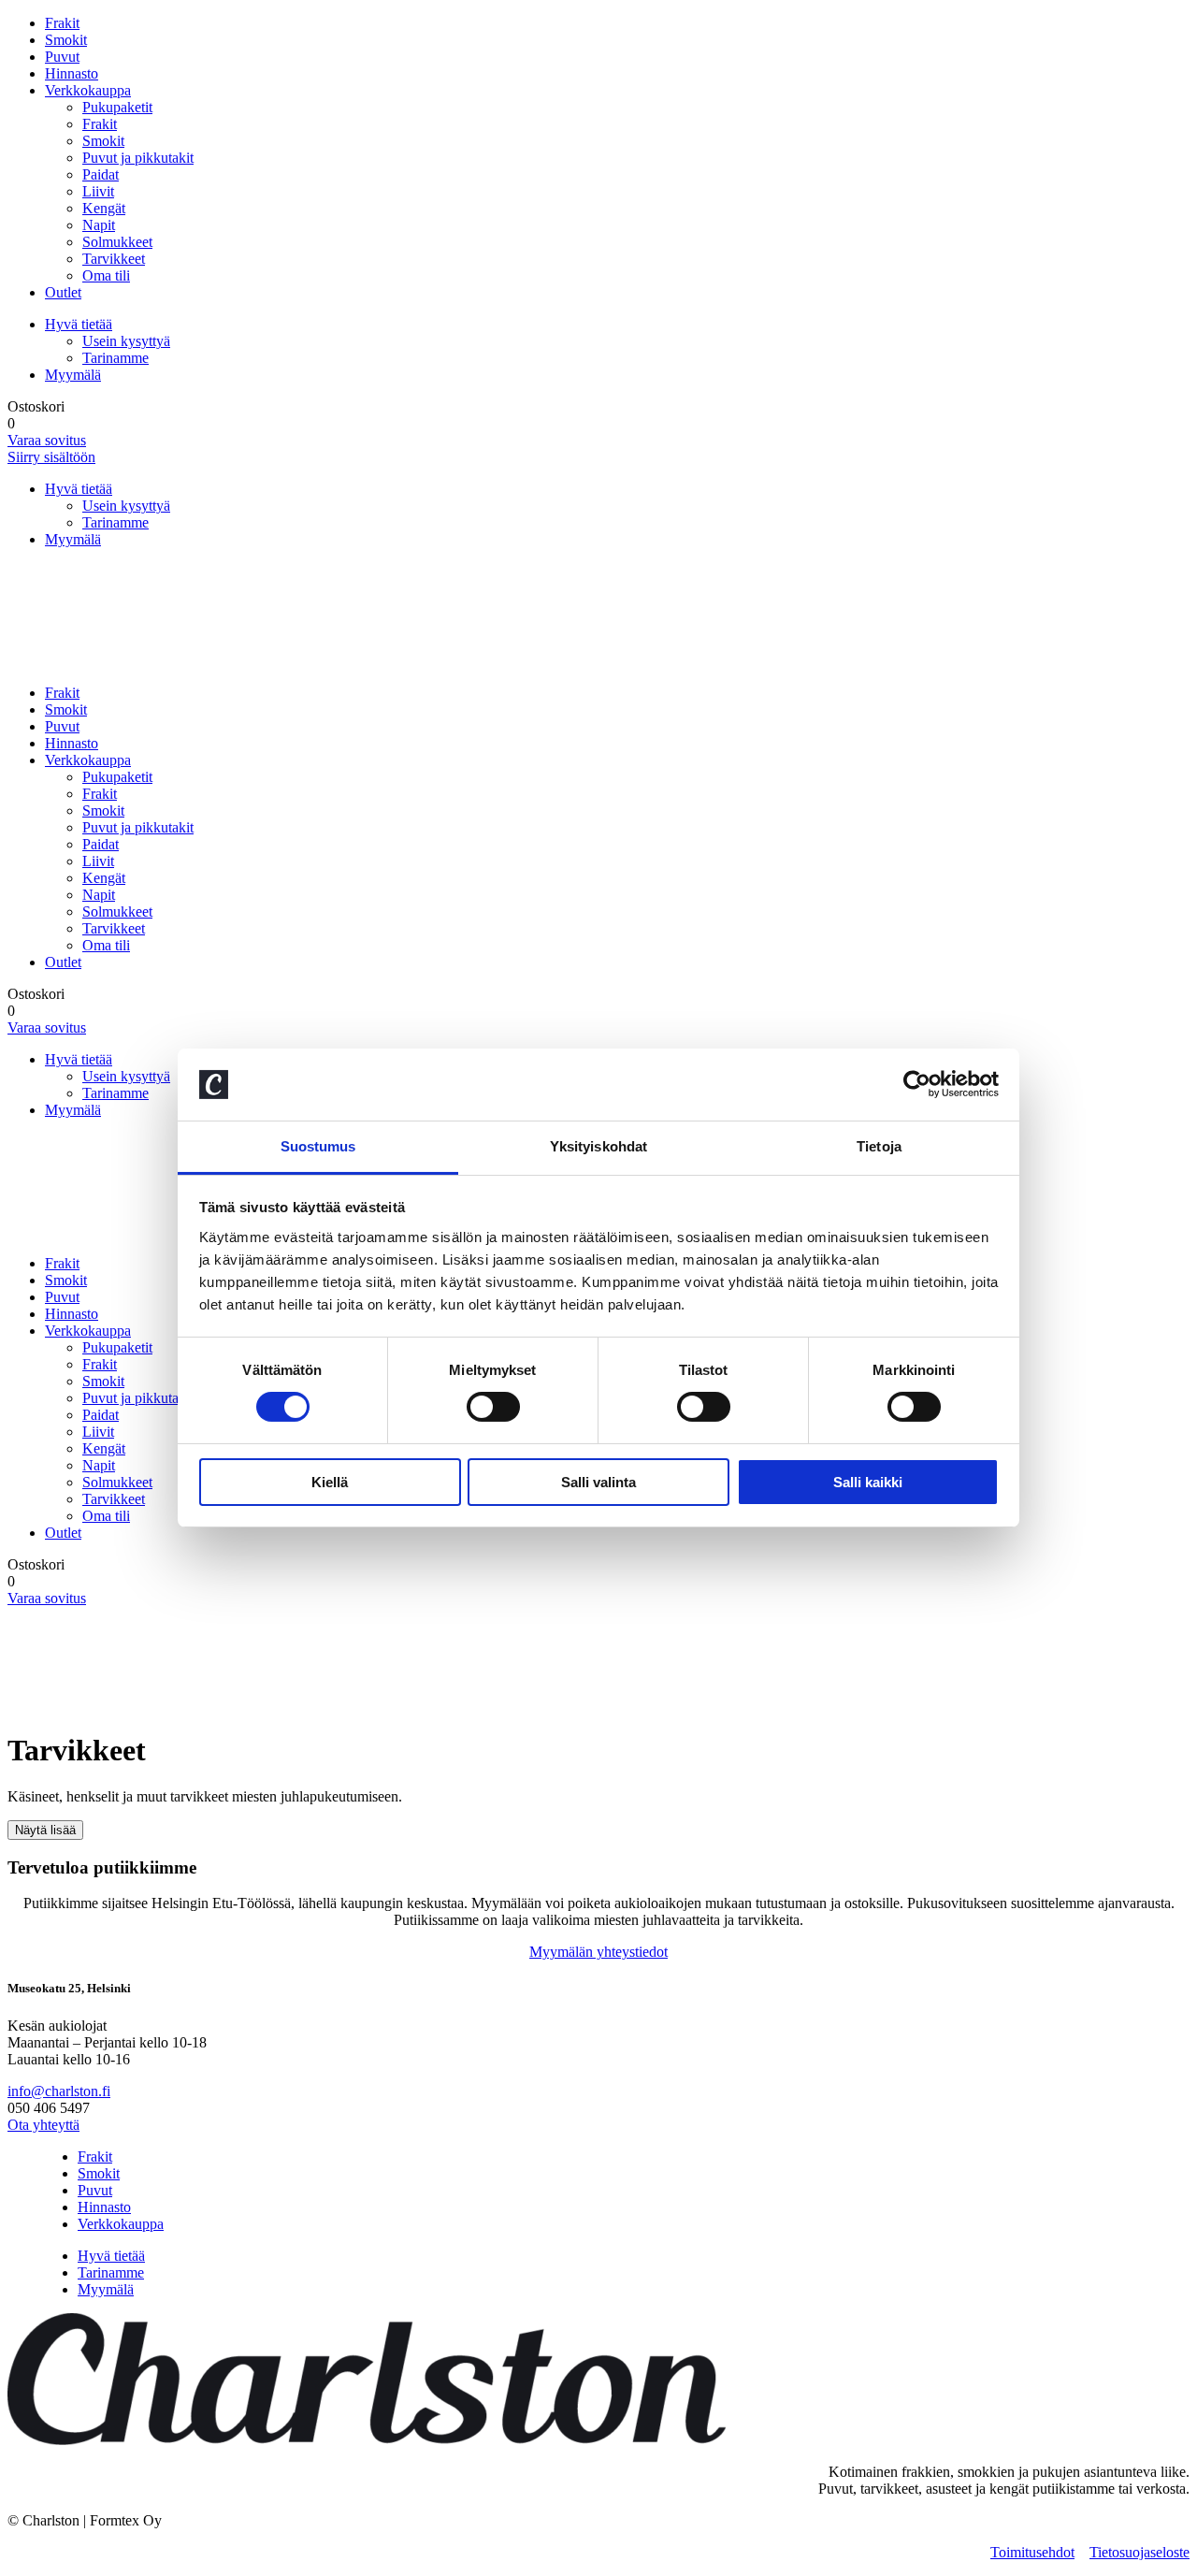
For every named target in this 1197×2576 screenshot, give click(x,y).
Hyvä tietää (79, 324)
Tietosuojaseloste (1139, 2552)
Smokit (66, 40)
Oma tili (106, 275)
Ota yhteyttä (43, 2125)
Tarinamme (115, 358)
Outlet (63, 292)
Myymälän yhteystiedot (598, 1952)
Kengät (104, 208)
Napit (99, 225)
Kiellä (330, 1482)
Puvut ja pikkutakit (138, 158)
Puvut (62, 57)
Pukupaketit (117, 107)
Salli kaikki (868, 1482)
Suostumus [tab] (318, 1146)
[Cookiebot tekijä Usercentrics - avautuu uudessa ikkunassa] (917, 1084)
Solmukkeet (117, 242)
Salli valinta (598, 1482)
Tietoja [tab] (879, 1146)
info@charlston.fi (59, 2091)
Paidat (101, 174)
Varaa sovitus (47, 440)
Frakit (62, 23)
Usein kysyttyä (126, 341)
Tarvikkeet (114, 259)
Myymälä (73, 375)
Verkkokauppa (88, 90)
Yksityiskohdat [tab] (598, 1146)
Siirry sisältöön (51, 457)
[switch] (493, 1407)
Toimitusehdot (1032, 2552)
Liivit (98, 191)
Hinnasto (72, 73)
